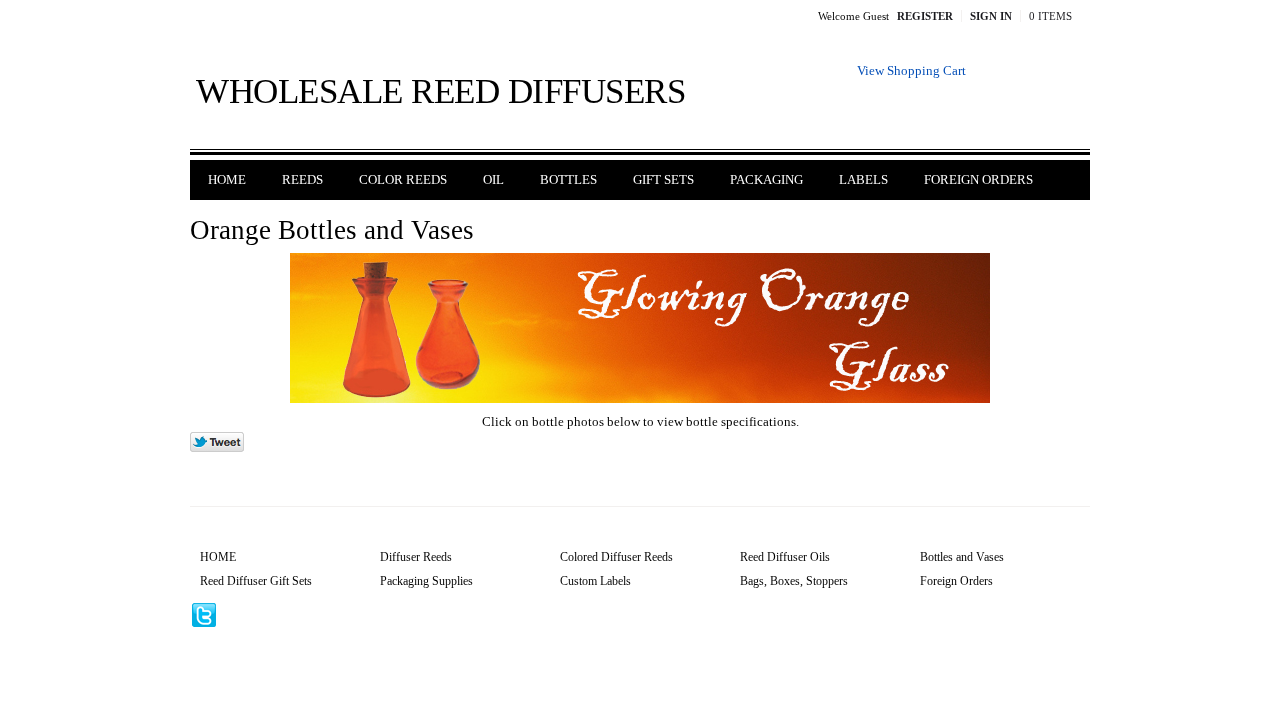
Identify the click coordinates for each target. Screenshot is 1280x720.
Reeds (302, 180)
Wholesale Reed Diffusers (440, 91)
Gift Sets (663, 180)
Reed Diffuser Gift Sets (256, 581)
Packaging (766, 180)
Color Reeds (403, 180)
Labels (863, 180)
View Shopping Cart (911, 70)
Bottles (568, 180)
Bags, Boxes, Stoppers (794, 581)
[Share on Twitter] (217, 447)
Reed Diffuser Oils (785, 557)
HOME (218, 557)
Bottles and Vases (962, 557)
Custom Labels (595, 581)
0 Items (1050, 16)
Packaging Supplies (426, 581)
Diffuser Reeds (416, 557)
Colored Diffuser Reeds (616, 557)
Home (227, 180)
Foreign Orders (978, 180)
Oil (493, 180)
